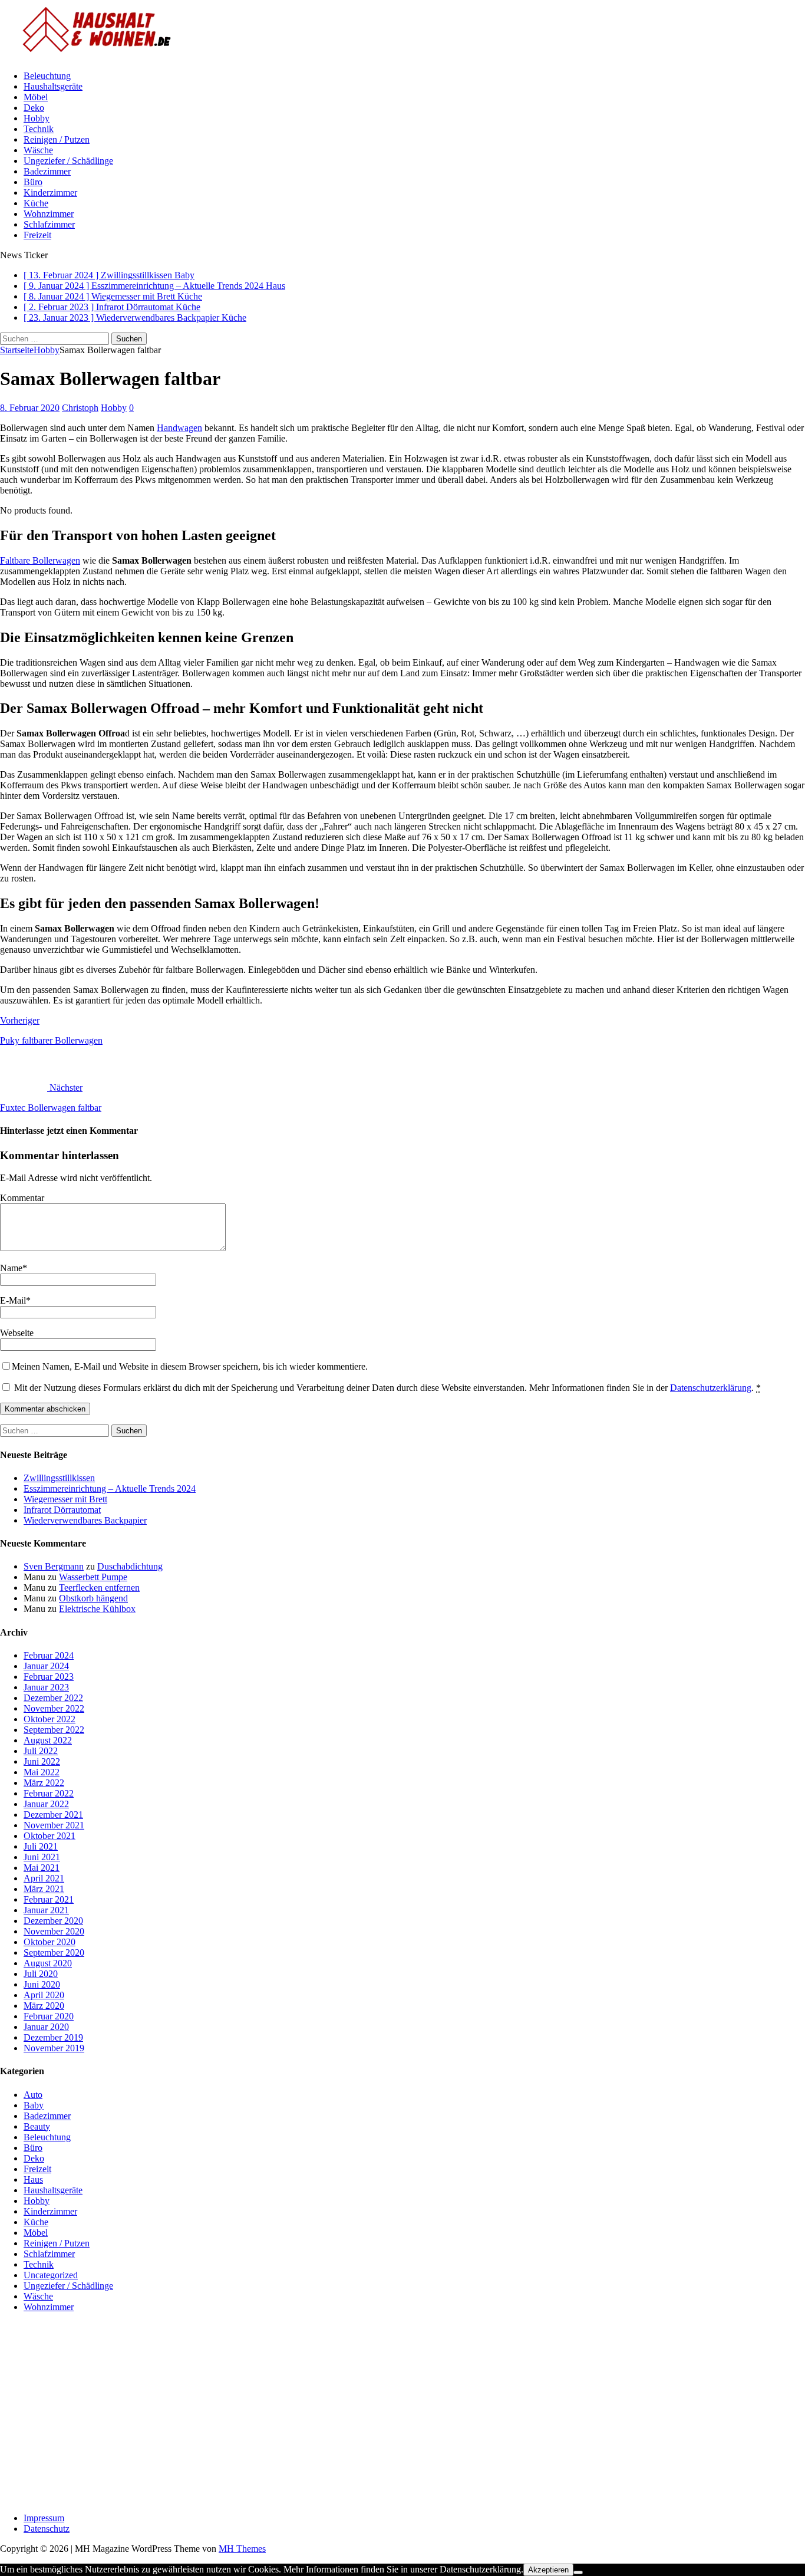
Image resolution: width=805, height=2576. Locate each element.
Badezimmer (47, 171)
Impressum (44, 2518)
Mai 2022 (42, 1772)
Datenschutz (47, 2529)
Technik (39, 129)
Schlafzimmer (49, 224)
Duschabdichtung (130, 1566)
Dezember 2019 (53, 2037)
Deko (34, 108)
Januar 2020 (46, 2027)
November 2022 (54, 1708)
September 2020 (54, 1952)
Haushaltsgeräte (53, 86)
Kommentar (22, 1198)
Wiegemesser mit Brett (65, 1499)
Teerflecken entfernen (99, 1588)
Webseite (17, 1333)
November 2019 (54, 2048)
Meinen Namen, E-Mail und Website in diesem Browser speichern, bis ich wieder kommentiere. (190, 1366)
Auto (33, 2095)
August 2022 (48, 1740)
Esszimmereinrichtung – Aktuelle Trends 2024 (110, 1488)
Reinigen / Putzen (57, 139)
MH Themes (242, 2549)
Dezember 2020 (53, 1921)
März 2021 (44, 1889)
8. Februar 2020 (30, 408)
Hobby (37, 118)
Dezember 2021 (53, 1815)
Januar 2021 (46, 1910)
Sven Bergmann (54, 1566)
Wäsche (38, 150)
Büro (33, 182)
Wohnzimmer (49, 214)
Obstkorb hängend (93, 1598)
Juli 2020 (41, 1974)
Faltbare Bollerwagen (40, 560)
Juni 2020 (42, 1984)
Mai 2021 (42, 1868)
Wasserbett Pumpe (93, 1577)
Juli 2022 (41, 1751)
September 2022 (54, 1730)
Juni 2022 (42, 1761)
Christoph (80, 408)
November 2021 (54, 1825)
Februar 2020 (49, 2016)
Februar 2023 (49, 1677)
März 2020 (44, 2006)
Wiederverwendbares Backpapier (85, 1520)
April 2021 (44, 1878)
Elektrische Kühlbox (97, 1609)
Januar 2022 (46, 1804)
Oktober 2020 (50, 1942)
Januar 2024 (46, 1666)
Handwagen (179, 428)
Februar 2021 (49, 1899)
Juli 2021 (41, 1846)
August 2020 (48, 1963)
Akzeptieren (548, 2570)
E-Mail (13, 1300)
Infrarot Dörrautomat (62, 1510)
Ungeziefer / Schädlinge (68, 161)
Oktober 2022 (50, 1719)
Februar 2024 (49, 1655)
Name (11, 1268)
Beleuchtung (47, 76)
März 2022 (44, 1783)
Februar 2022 (49, 1793)
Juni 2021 (42, 1857)
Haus (33, 2179)
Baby (34, 2105)
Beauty (37, 2126)
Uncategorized (51, 2275)
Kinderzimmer (50, 193)
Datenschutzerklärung (711, 1388)
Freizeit (37, 235)
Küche (36, 203)
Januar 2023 (46, 1687)
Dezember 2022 (53, 1698)
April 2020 (44, 1995)
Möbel (36, 97)
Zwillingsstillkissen (59, 1478)
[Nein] (578, 2572)
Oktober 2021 (50, 1836)
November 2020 (54, 1931)
